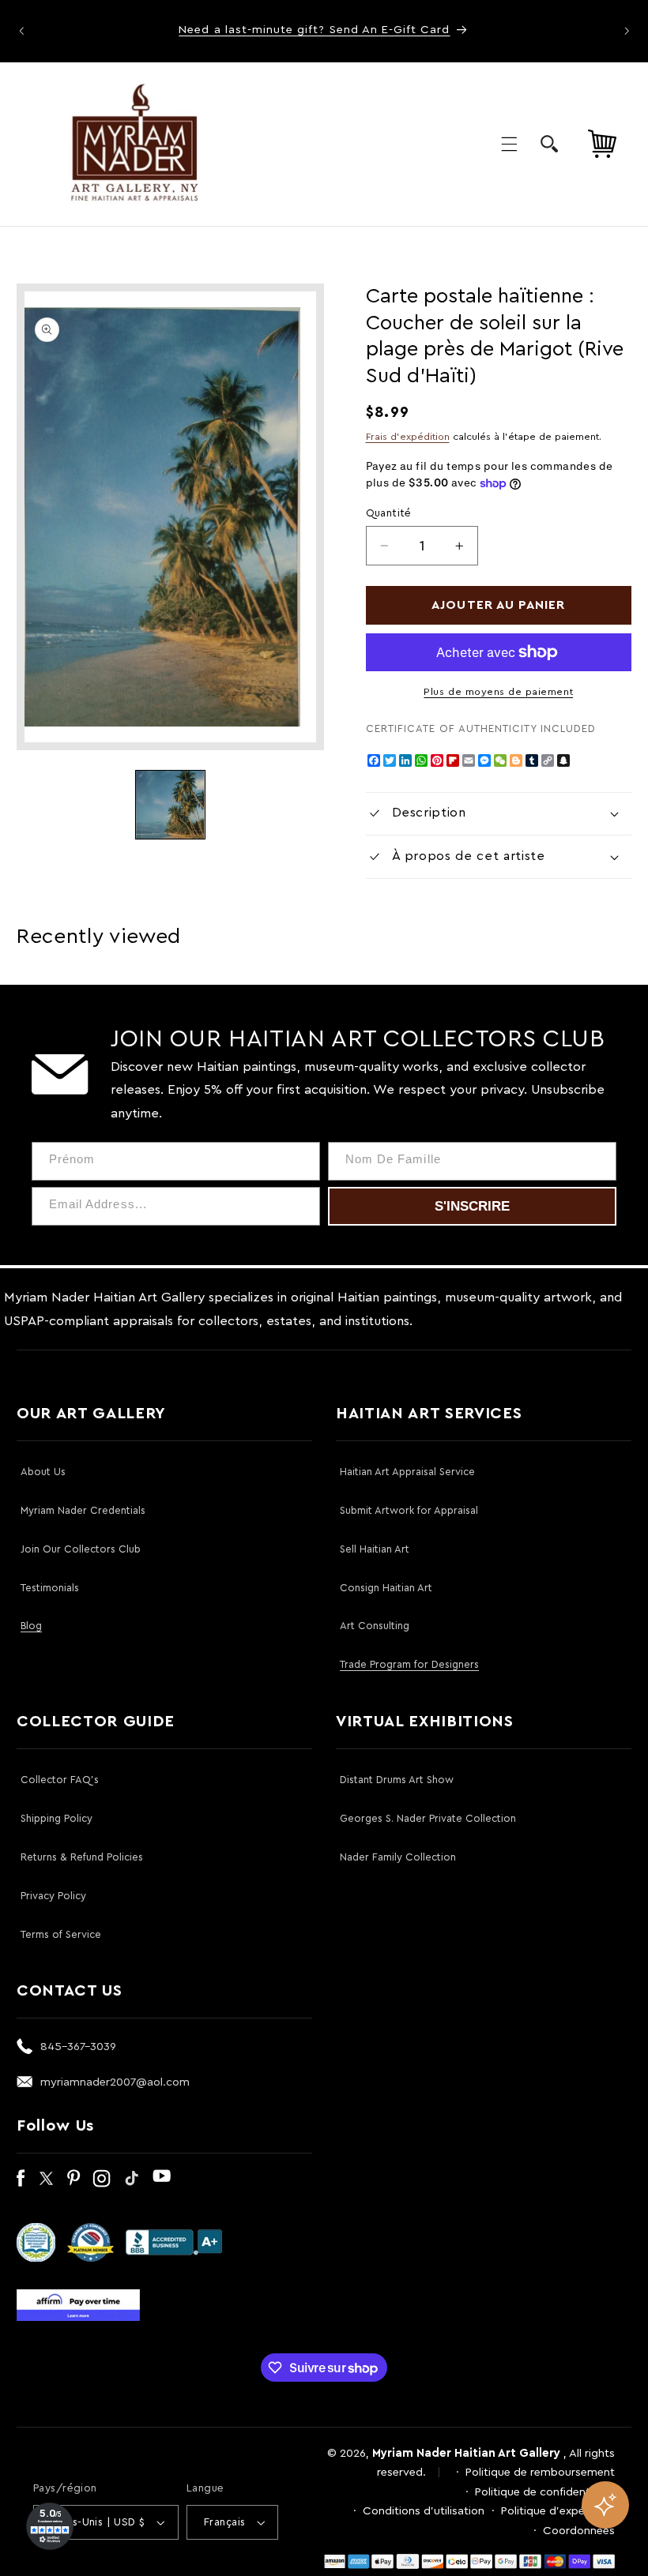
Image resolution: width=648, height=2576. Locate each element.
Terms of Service (61, 1934)
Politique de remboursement (540, 2472)
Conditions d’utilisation (424, 2511)
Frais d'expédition (408, 437)
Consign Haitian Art (386, 1588)
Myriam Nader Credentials (83, 1510)
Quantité (389, 513)
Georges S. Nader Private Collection (428, 1818)
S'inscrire (472, 1206)
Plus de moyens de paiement (498, 692)
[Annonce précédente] (21, 31)
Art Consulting (375, 1626)
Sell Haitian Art (375, 1549)
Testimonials (50, 1588)
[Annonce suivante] (627, 31)
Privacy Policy (53, 1896)
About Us (43, 1472)
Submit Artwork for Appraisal (409, 1510)
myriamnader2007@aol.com (115, 2082)
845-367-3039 (78, 2047)
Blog (31, 1626)
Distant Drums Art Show (397, 1780)
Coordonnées (579, 2531)
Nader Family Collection (398, 1857)
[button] (509, 144)
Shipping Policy (57, 1818)
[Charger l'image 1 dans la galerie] (170, 805)
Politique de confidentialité (545, 2492)
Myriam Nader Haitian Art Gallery (466, 2453)
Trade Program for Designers (409, 1664)
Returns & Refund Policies (82, 1857)
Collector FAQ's (60, 1780)
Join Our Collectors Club (81, 1549)
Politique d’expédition (558, 2511)
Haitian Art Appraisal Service (407, 1472)
